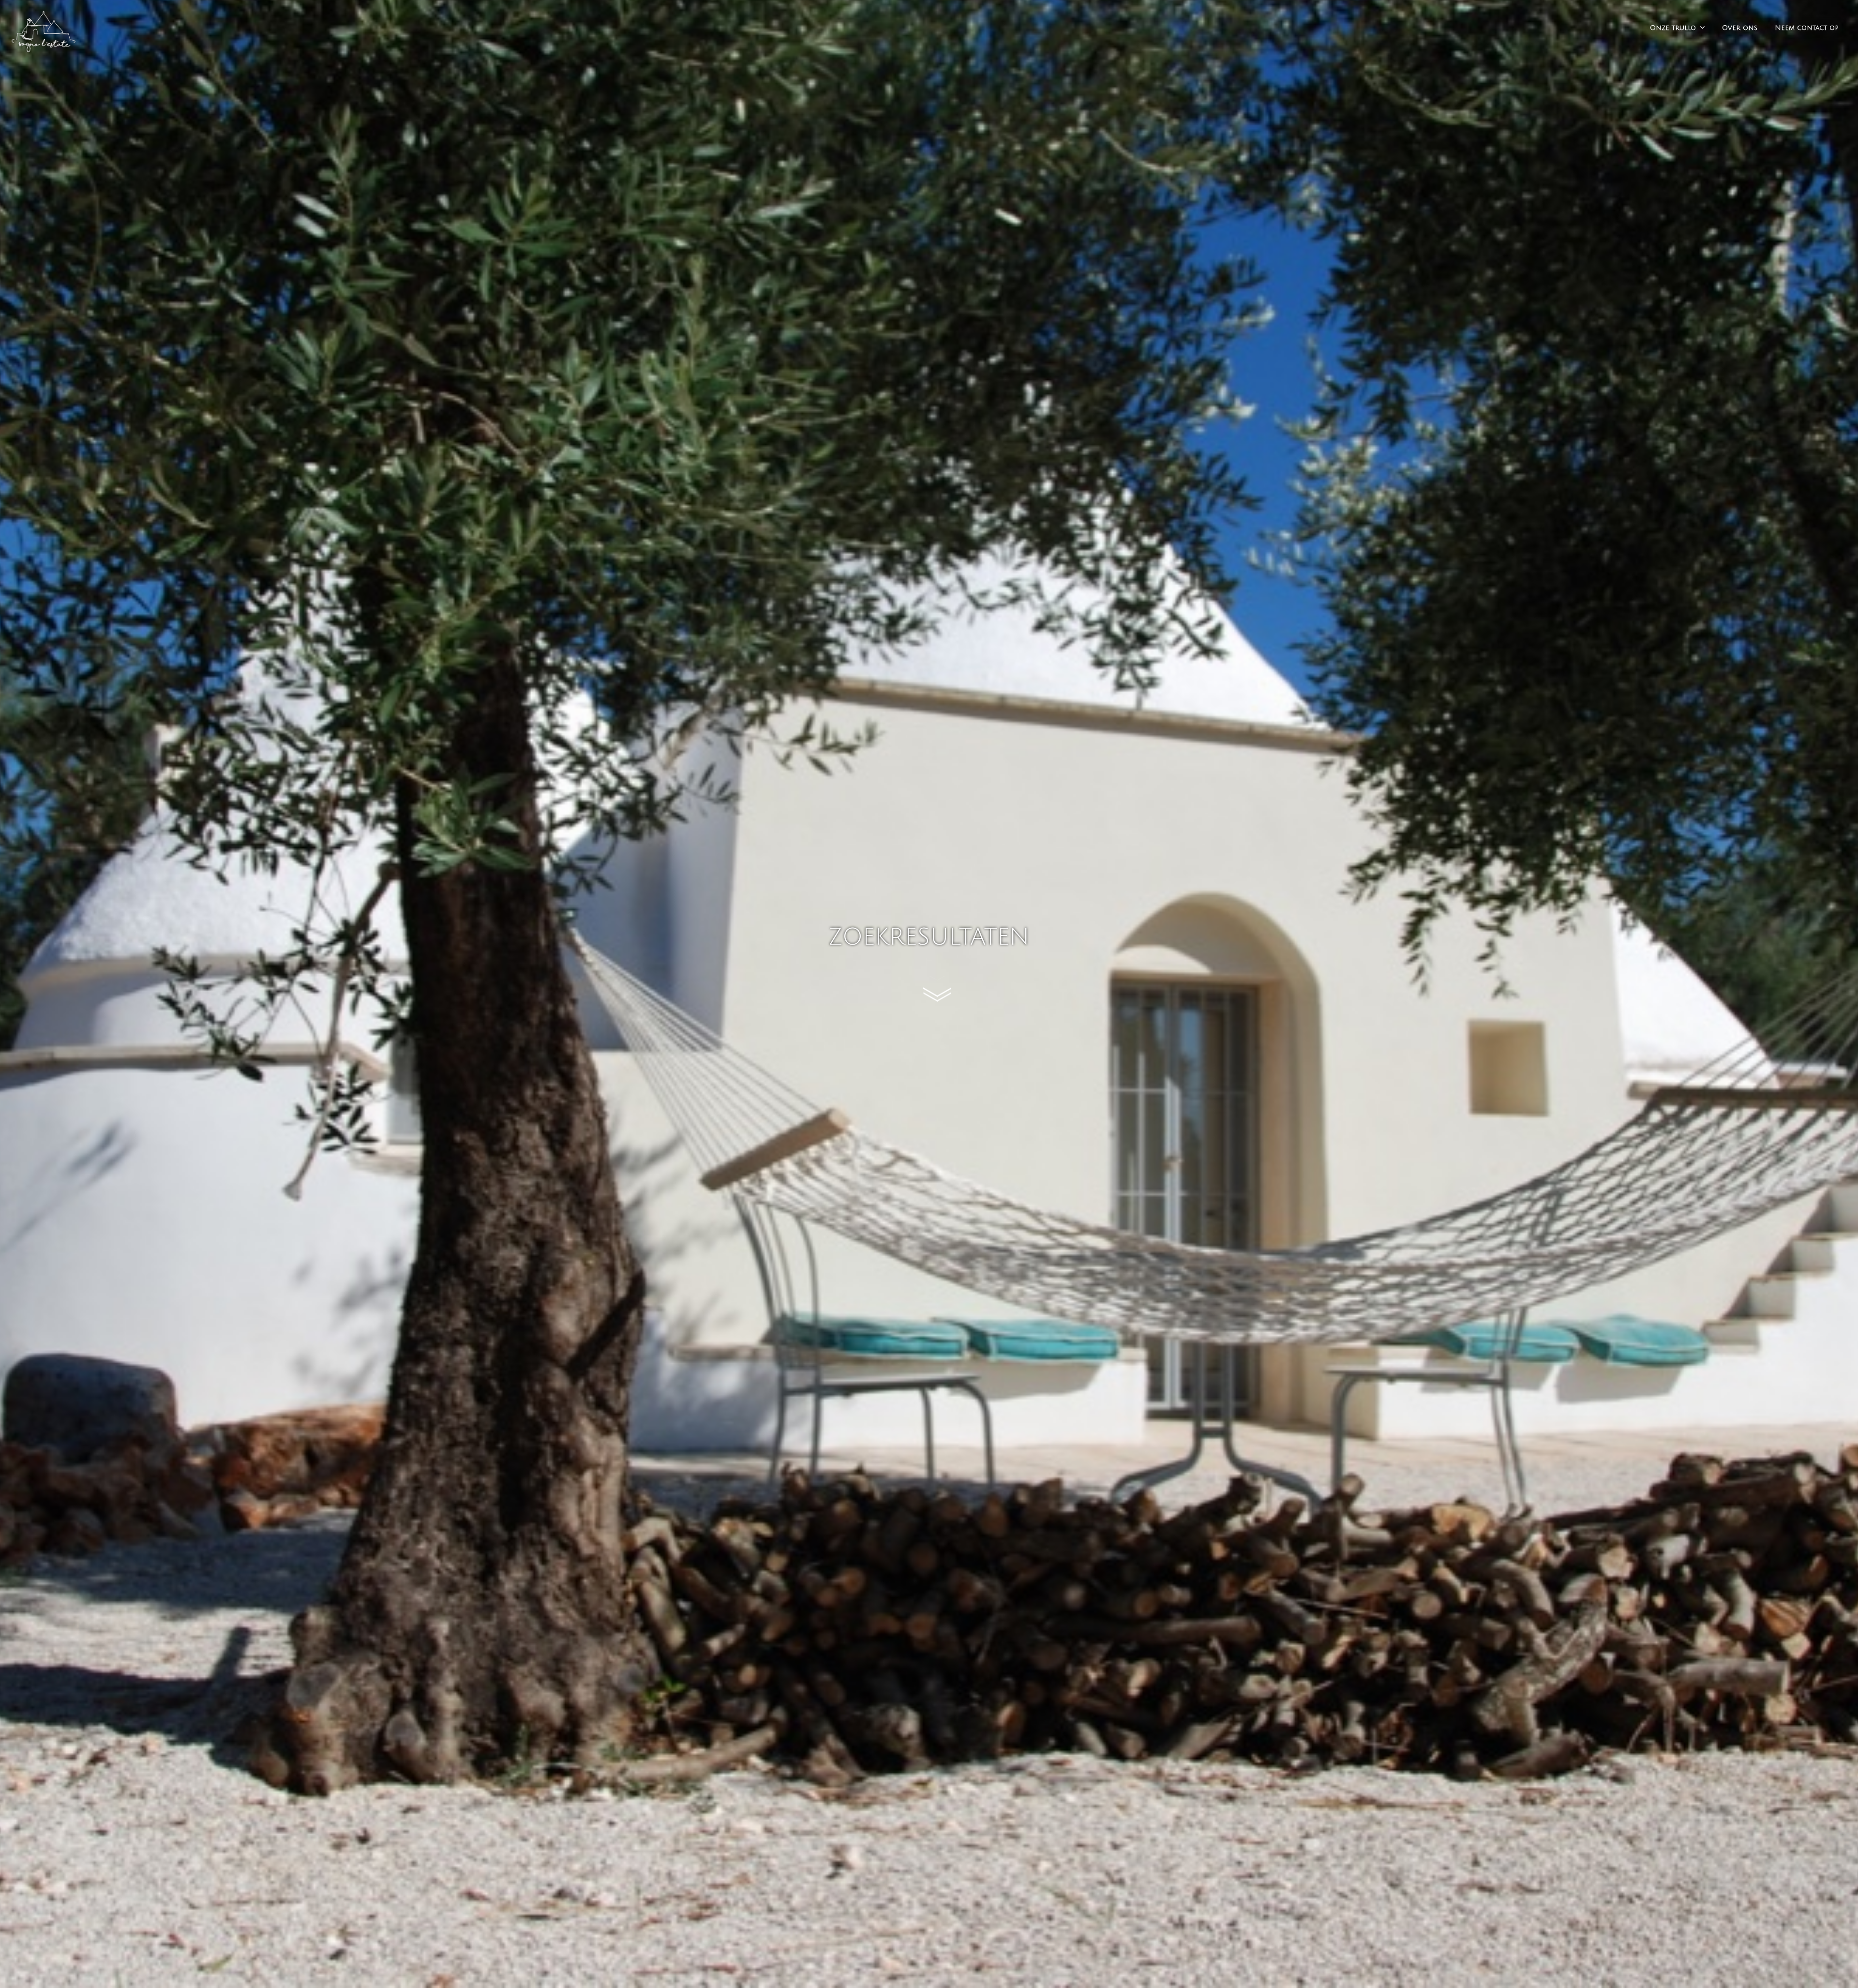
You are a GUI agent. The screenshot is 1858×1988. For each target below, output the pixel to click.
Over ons (1740, 28)
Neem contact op (1807, 28)
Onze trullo (1673, 28)
